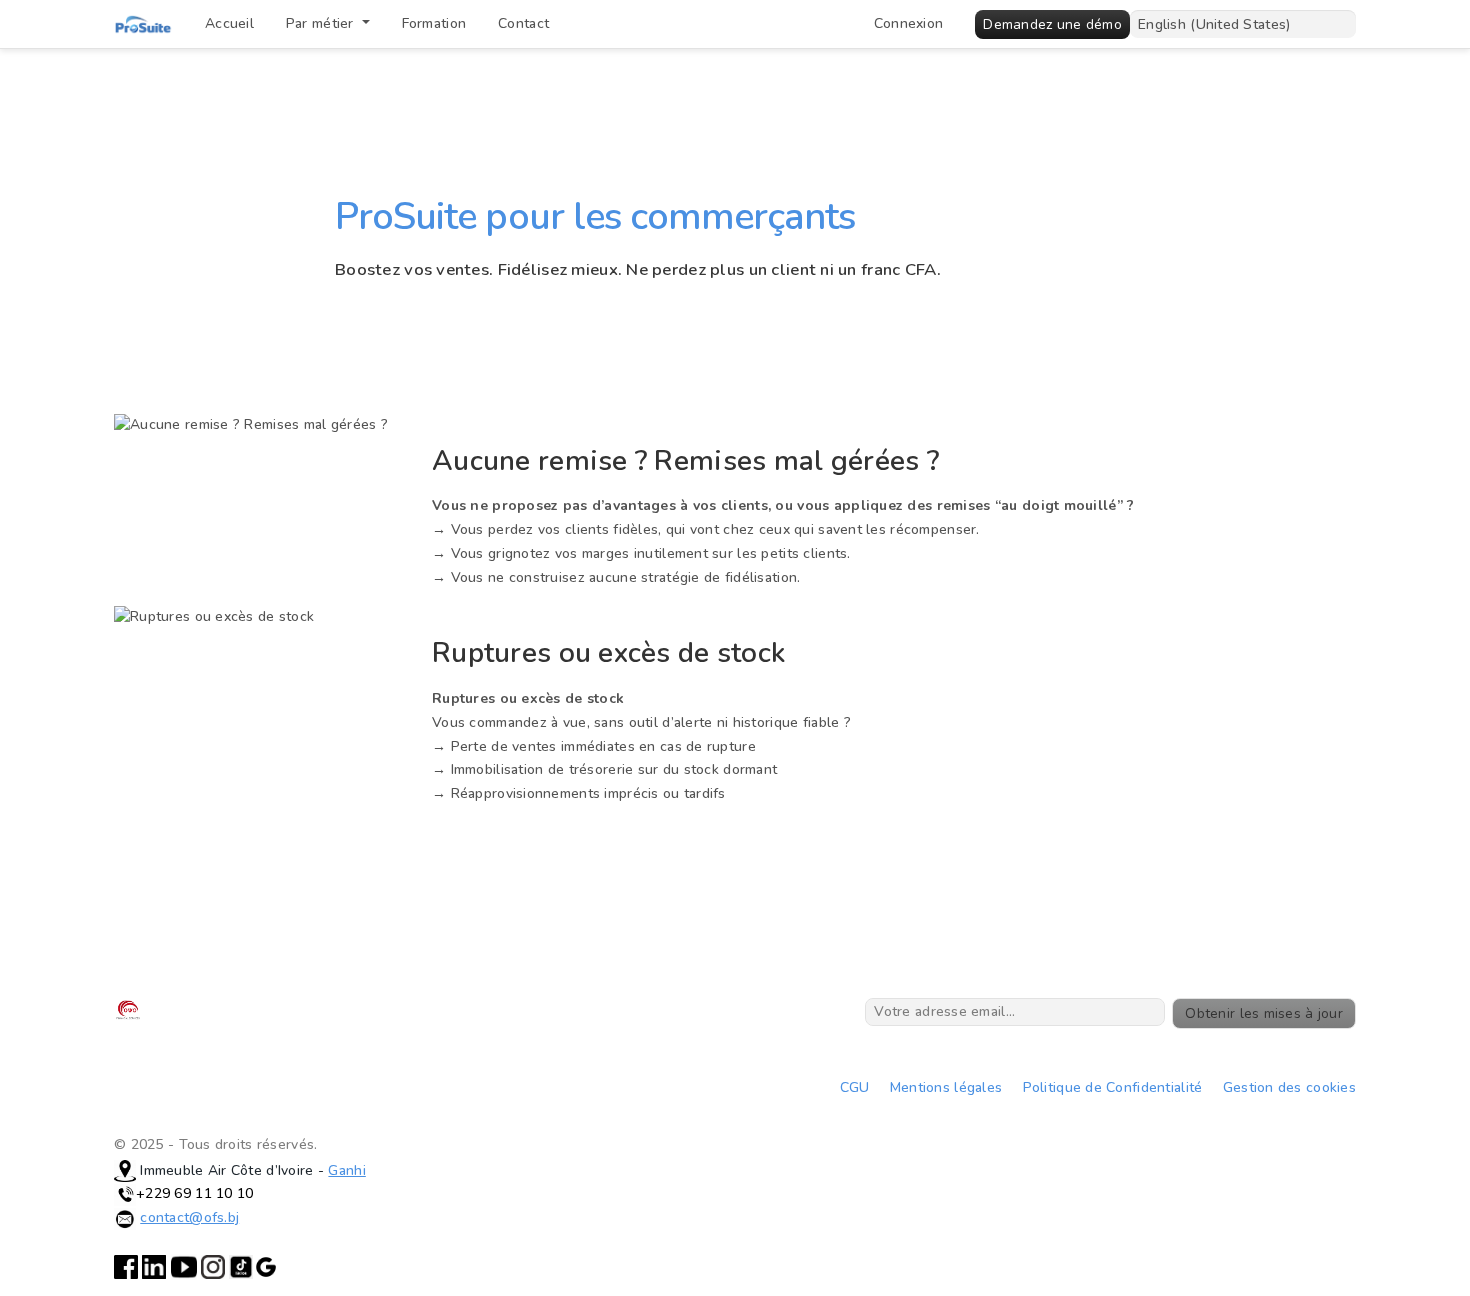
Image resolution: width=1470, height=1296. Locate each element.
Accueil (229, 23)
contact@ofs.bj (189, 1217)
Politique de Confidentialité (1113, 1087)
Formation (434, 23)
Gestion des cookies (1289, 1087)
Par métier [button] (322, 23)
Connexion (909, 23)
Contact (523, 23)
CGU (855, 1087)
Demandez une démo (1052, 24)
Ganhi (346, 1170)
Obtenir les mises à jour (1264, 1013)
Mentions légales (946, 1087)
